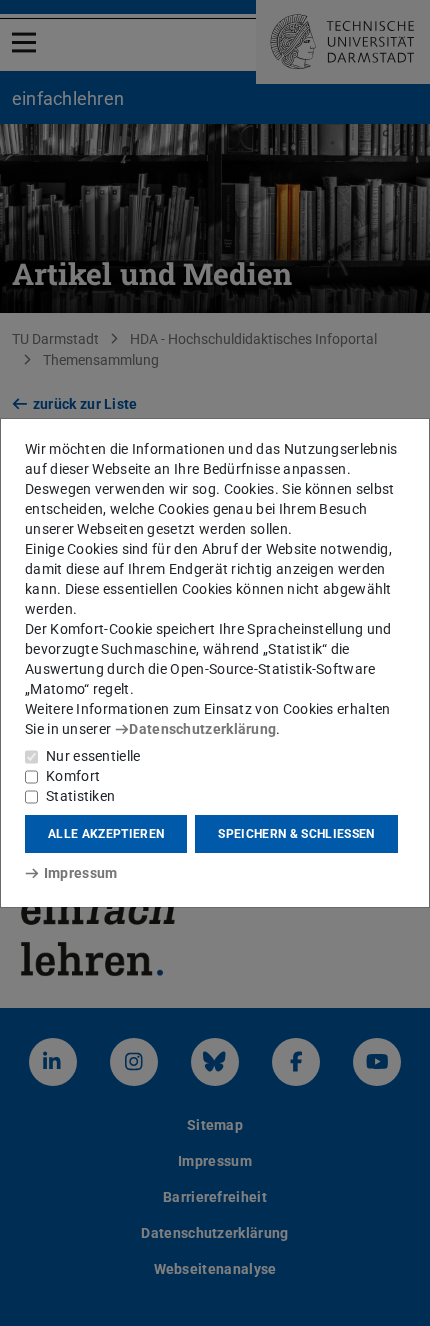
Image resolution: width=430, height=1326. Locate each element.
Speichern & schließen (296, 834)
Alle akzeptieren (106, 834)
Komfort (73, 776)
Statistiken (80, 796)
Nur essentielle (93, 756)
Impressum (80, 873)
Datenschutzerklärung (202, 729)
